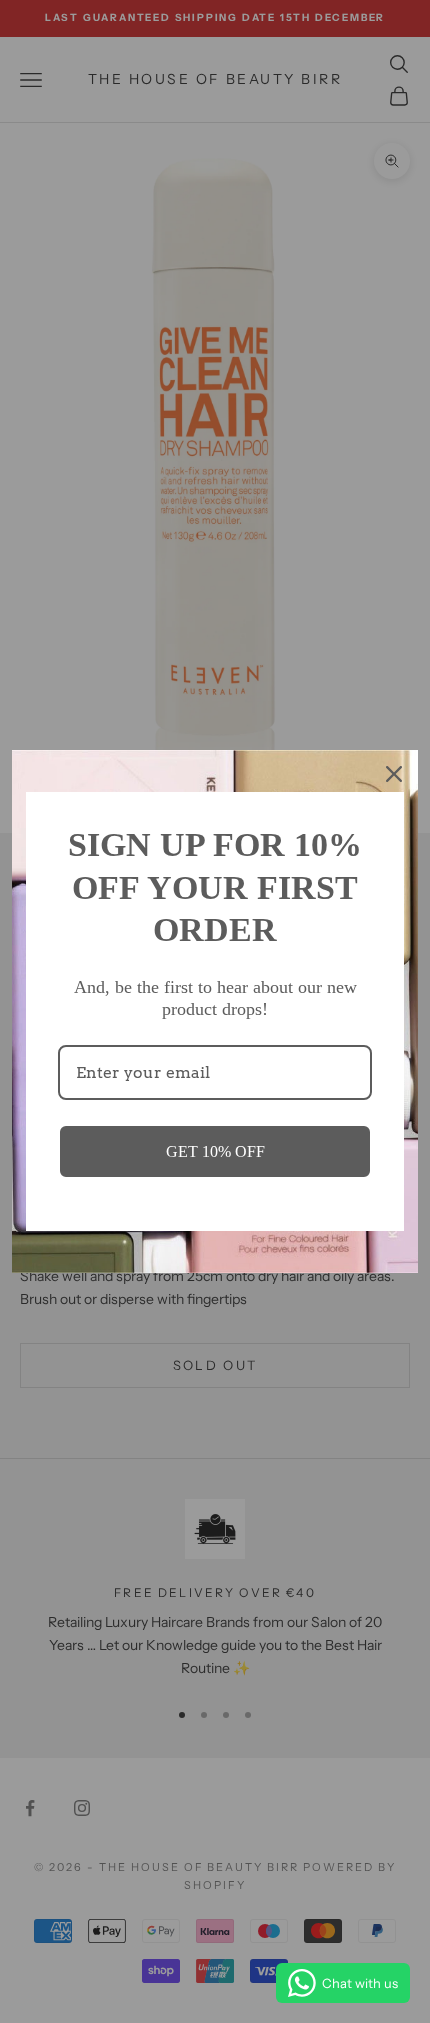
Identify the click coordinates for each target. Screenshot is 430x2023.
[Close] (394, 774)
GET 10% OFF (215, 1151)
